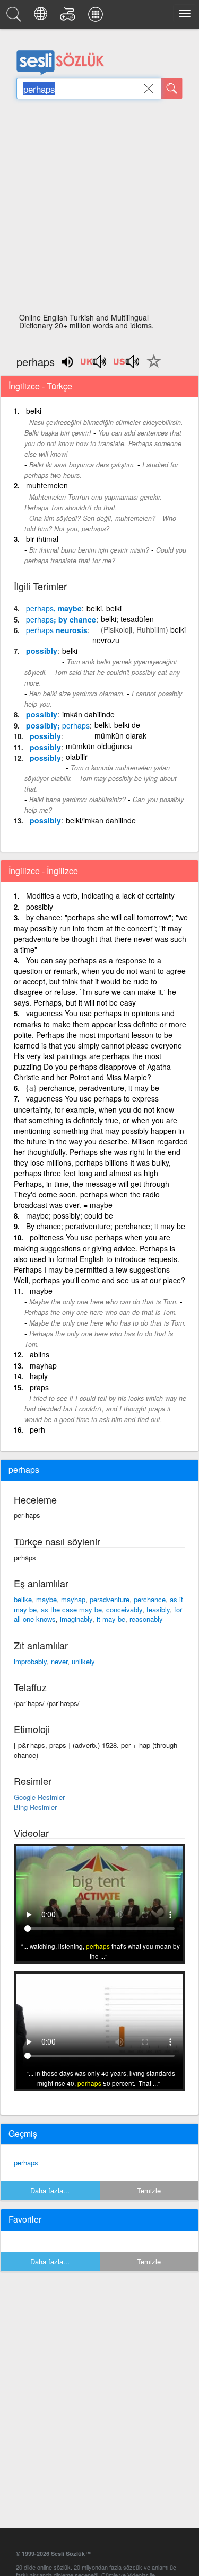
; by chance (61, 619)
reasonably (146, 1619)
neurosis (57, 630)
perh (37, 1429)
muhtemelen (47, 485)
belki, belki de (117, 725)
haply (39, 1376)
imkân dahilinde (88, 714)
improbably (30, 1661)
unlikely (83, 1661)
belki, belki (104, 608)
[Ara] (172, 88)
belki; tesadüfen (127, 619)
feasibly (158, 1609)
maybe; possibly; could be (70, 1215)
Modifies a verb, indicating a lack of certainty (100, 895)
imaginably (76, 1619)
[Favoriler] (151, 367)
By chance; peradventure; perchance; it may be (106, 1226)
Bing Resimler (35, 1807)
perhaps (26, 2162)
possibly (42, 651)
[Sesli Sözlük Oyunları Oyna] (69, 17)
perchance (150, 1599)
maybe (41, 1291)
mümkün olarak (120, 735)
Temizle (149, 2191)
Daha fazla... (50, 2191)
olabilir (77, 757)
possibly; (58, 725)
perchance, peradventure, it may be (99, 1088)
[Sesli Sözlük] (15, 17)
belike (23, 1599)
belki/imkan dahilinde (101, 820)
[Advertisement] (99, 209)
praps (39, 1387)
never (59, 1661)
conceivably (124, 1609)
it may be (111, 1619)
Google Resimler (39, 1797)
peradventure (110, 1599)
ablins (40, 1354)
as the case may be (71, 1609)
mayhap (43, 1365)
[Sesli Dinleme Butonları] (94, 365)
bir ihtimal (42, 539)
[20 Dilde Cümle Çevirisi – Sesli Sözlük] (42, 17)
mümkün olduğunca (99, 746)
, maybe (54, 608)
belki (34, 411)
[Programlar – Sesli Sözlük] (97, 17)
